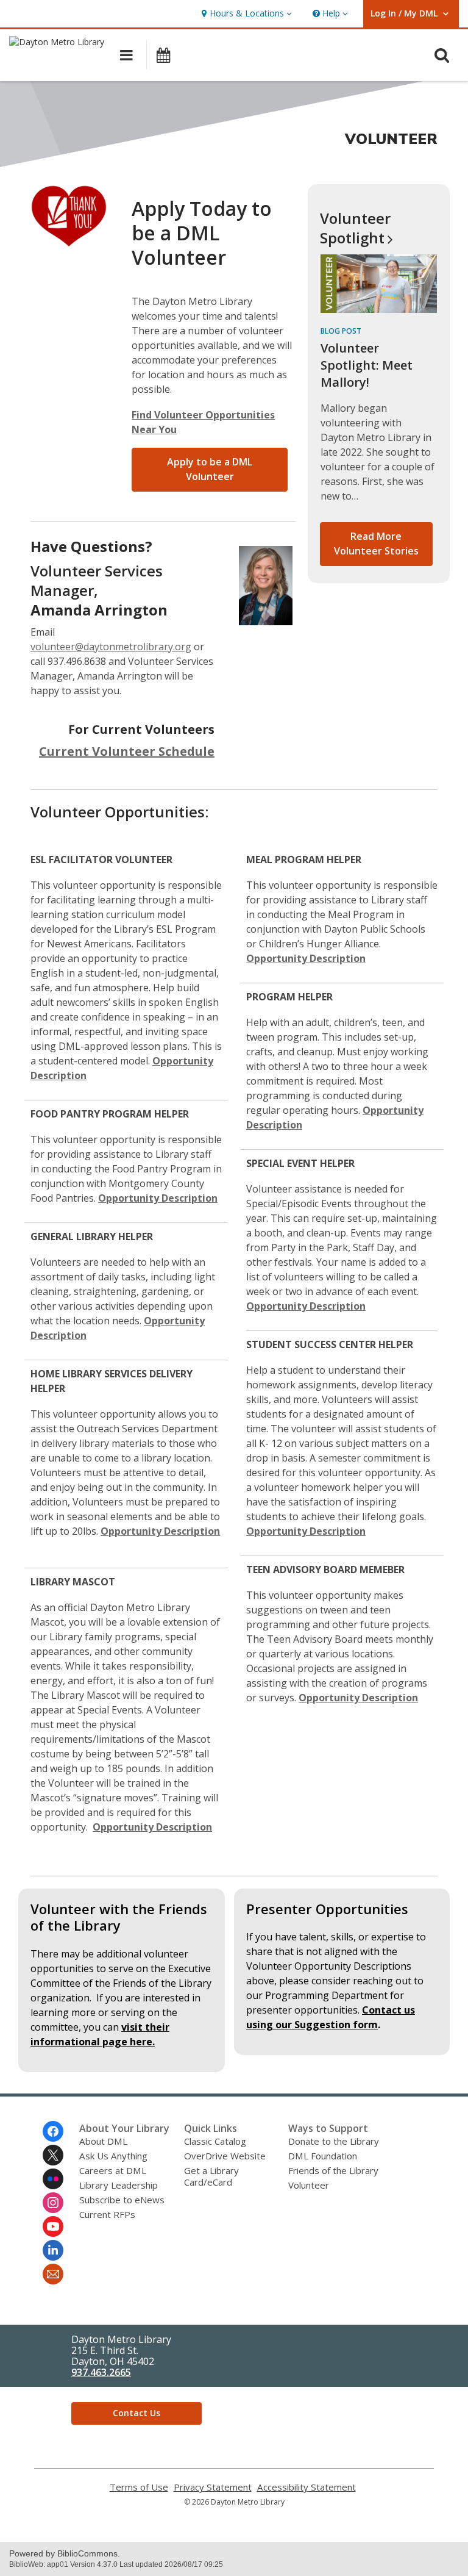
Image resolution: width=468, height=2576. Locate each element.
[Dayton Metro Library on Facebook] (53, 2131)
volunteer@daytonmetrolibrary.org (111, 647)
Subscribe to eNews (122, 2200)
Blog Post (341, 331)
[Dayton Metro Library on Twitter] (53, 2155)
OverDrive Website (225, 2156)
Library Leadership (119, 2185)
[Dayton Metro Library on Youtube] (53, 2226)
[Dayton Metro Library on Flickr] (53, 2179)
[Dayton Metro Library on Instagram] (53, 2203)
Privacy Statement (213, 2487)
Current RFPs (107, 2214)
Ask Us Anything (113, 2156)
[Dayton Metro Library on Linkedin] (53, 2250)
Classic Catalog (215, 2141)
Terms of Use (139, 2487)
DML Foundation (323, 2156)
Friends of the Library (333, 2170)
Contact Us (136, 2413)
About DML (103, 2141)
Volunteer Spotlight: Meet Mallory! (367, 365)
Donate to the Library (334, 2141)
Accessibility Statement (307, 2487)
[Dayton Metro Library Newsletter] (53, 2274)
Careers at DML (113, 2170)
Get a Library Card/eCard (211, 2176)
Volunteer (355, 228)
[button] (245, 14)
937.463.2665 (101, 2372)
